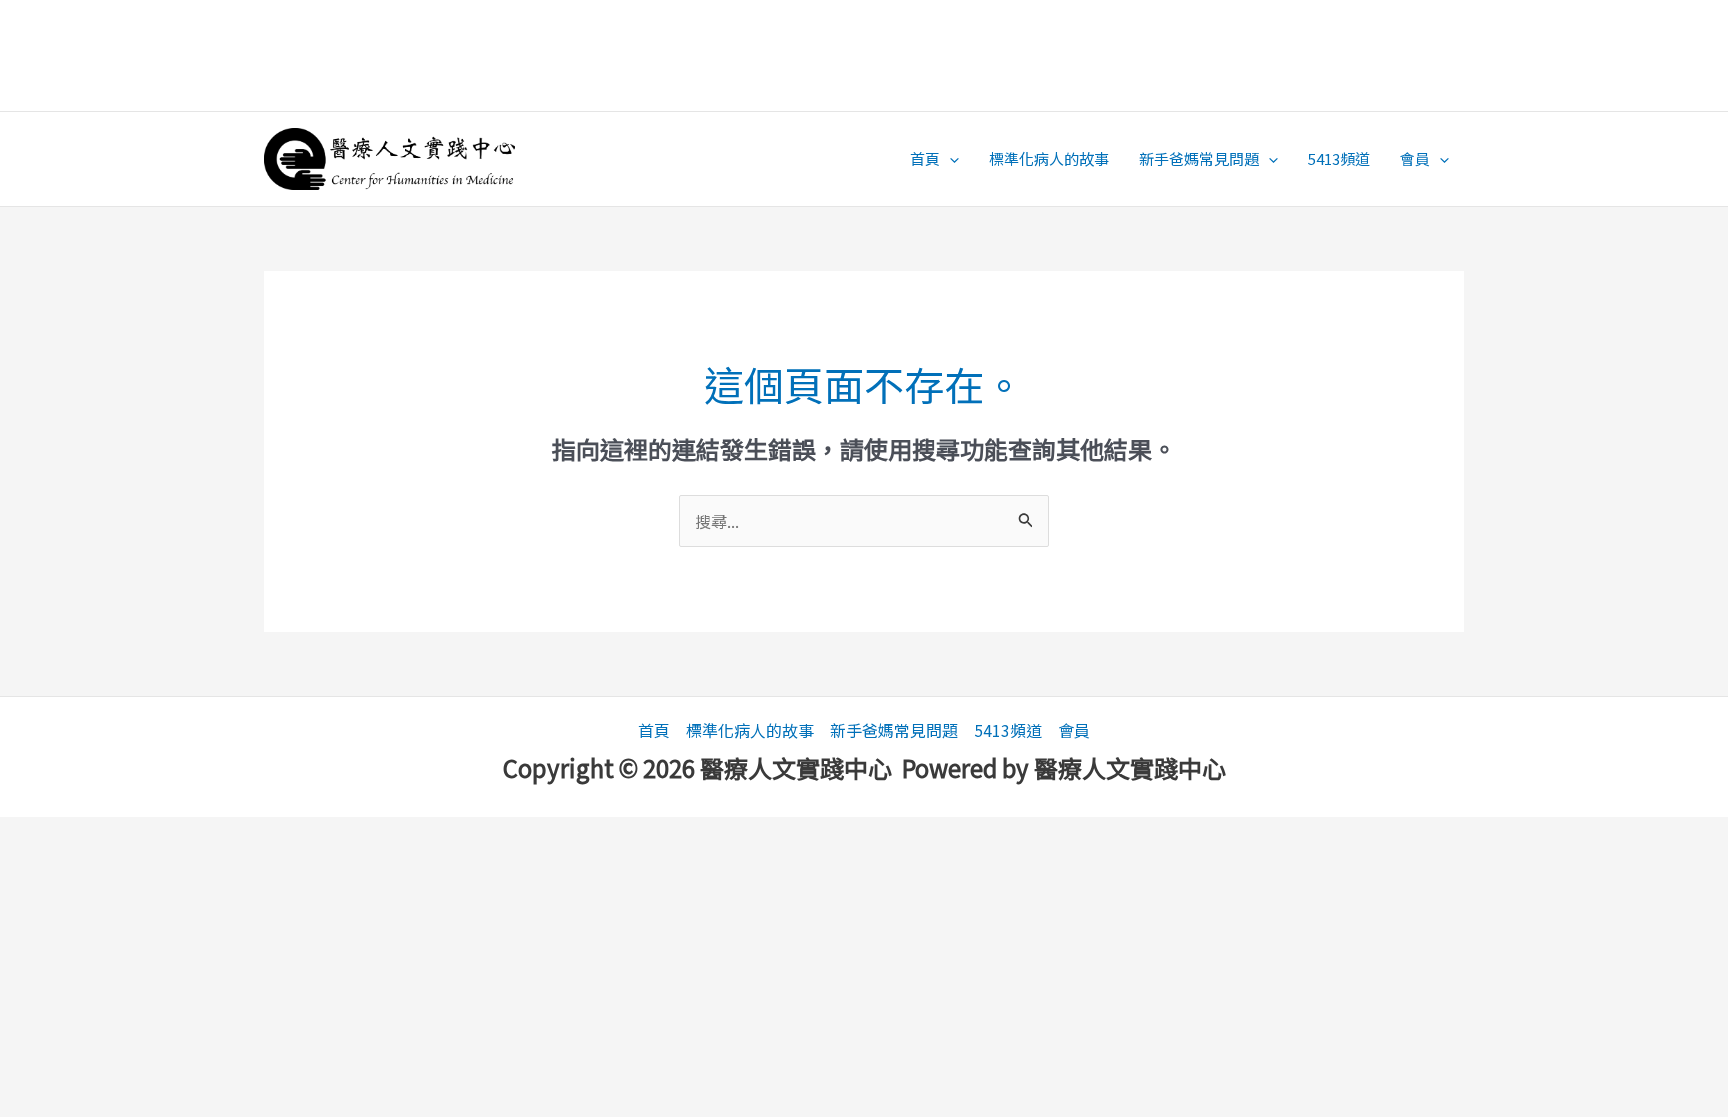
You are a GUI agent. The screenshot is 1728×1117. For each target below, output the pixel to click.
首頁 (925, 158)
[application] (949, 158)
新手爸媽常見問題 (1199, 158)
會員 (1415, 158)
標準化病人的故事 (1049, 158)
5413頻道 (1339, 158)
